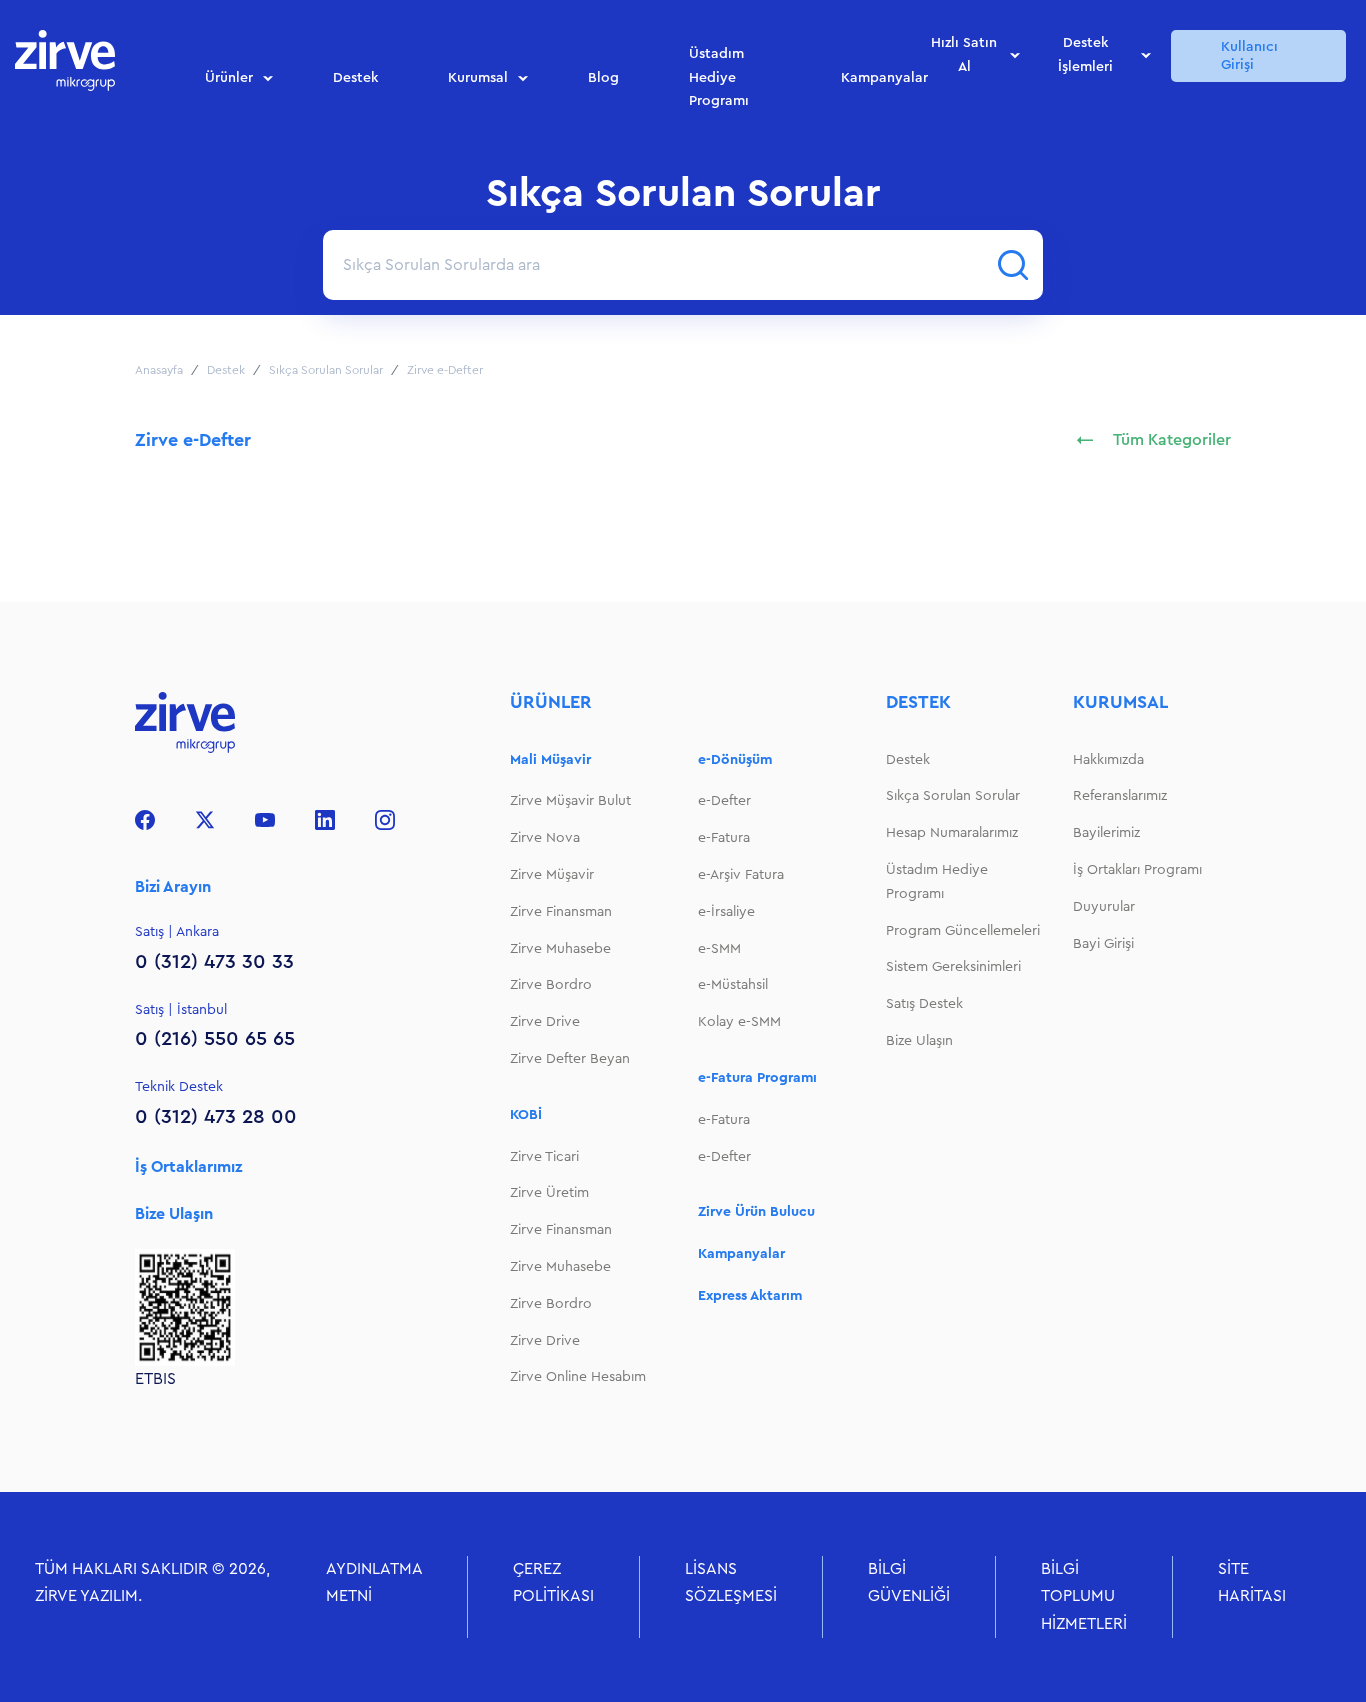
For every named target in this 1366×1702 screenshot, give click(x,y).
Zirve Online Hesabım (578, 1377)
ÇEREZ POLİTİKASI (553, 1582)
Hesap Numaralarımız (952, 833)
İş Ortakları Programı (1137, 870)
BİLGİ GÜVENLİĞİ (909, 1582)
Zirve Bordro (551, 985)
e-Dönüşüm (735, 760)
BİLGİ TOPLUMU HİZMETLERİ (1084, 1596)
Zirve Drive (545, 1022)
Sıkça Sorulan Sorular (326, 370)
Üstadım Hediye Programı (719, 79)
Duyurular (1104, 907)
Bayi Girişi (1103, 944)
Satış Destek (924, 1004)
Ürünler (229, 78)
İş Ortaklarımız (188, 1167)
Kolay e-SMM (739, 1022)
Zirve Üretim (549, 1193)
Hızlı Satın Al (964, 56)
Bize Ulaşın (174, 1214)
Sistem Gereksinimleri (953, 967)
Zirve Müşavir (552, 875)
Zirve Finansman (561, 912)
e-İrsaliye (726, 912)
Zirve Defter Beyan (570, 1059)
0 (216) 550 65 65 (215, 1039)
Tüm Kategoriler (1172, 440)
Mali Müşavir (550, 760)
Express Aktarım (750, 1296)
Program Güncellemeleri (963, 931)
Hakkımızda (1108, 760)
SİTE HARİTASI (1252, 1582)
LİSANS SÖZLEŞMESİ (731, 1582)
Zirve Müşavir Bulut (570, 801)
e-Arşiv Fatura (741, 875)
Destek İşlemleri (1085, 56)
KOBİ (526, 1115)
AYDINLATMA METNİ (374, 1582)
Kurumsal (478, 78)
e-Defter (724, 801)
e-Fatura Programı (757, 1078)
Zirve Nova (545, 838)
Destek (355, 78)
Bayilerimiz (1106, 833)
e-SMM (719, 949)
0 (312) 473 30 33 (214, 962)
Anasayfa (159, 370)
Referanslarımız (1120, 796)
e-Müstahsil (733, 985)
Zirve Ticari (544, 1157)
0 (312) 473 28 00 (216, 1117)
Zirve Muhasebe (560, 949)
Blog (603, 78)
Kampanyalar (884, 78)
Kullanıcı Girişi (1249, 56)
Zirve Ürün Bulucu (756, 1212)
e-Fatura (724, 838)
